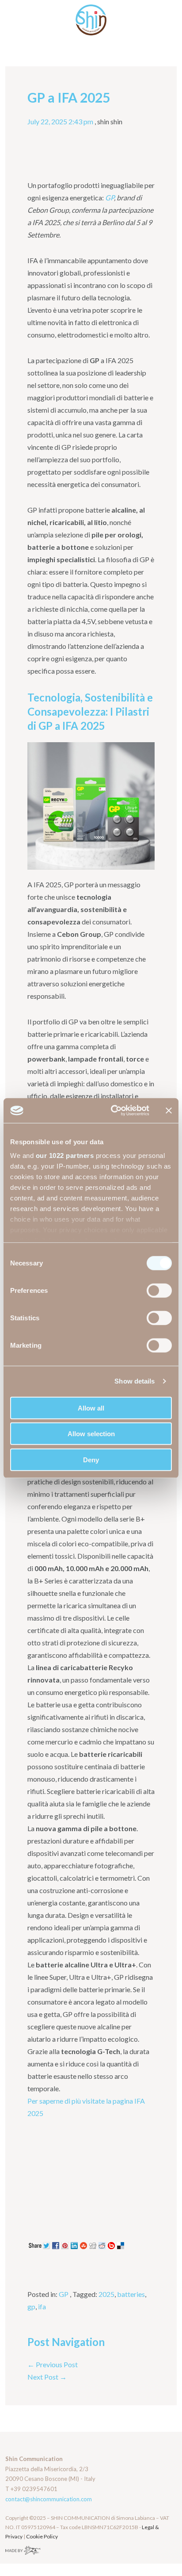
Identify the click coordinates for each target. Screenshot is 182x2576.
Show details (135, 1381)
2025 (106, 2294)
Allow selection (91, 1434)
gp (31, 2306)
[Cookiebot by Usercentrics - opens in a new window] (113, 1111)
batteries (131, 2294)
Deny (91, 1459)
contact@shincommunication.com (49, 2499)
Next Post (47, 2377)
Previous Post (53, 2364)
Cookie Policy (42, 2536)
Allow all (91, 1408)
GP (64, 2294)
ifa (42, 2306)
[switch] (159, 1290)
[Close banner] (169, 1111)
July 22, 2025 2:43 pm (60, 121)
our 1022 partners (65, 1156)
